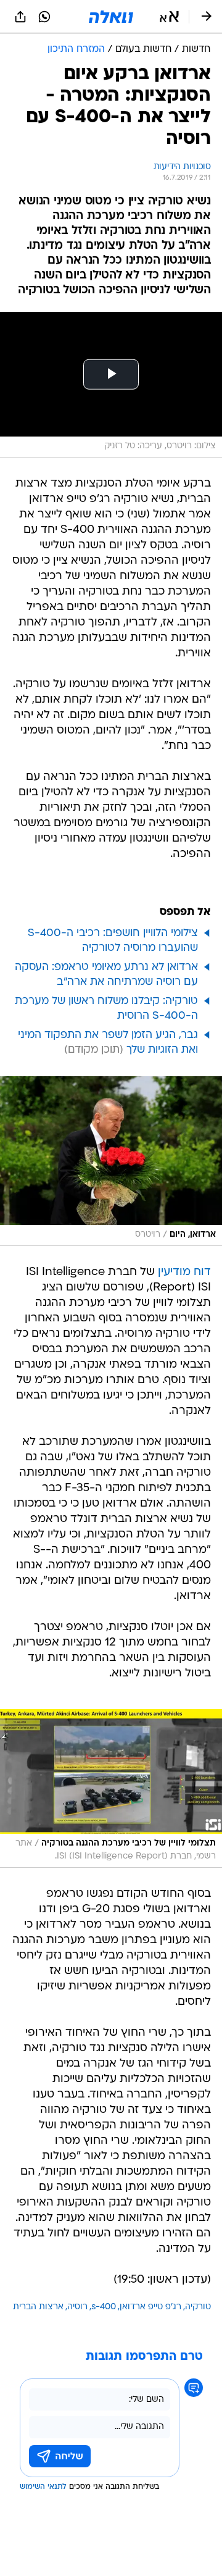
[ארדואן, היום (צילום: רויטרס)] (111, 1161)
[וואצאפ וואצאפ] (44, 17)
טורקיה (198, 2307)
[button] (169, 17)
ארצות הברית (38, 2307)
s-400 (104, 2307)
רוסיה (77, 2307)
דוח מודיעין (184, 1272)
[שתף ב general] (20, 17)
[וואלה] (111, 17)
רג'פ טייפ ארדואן (150, 2307)
